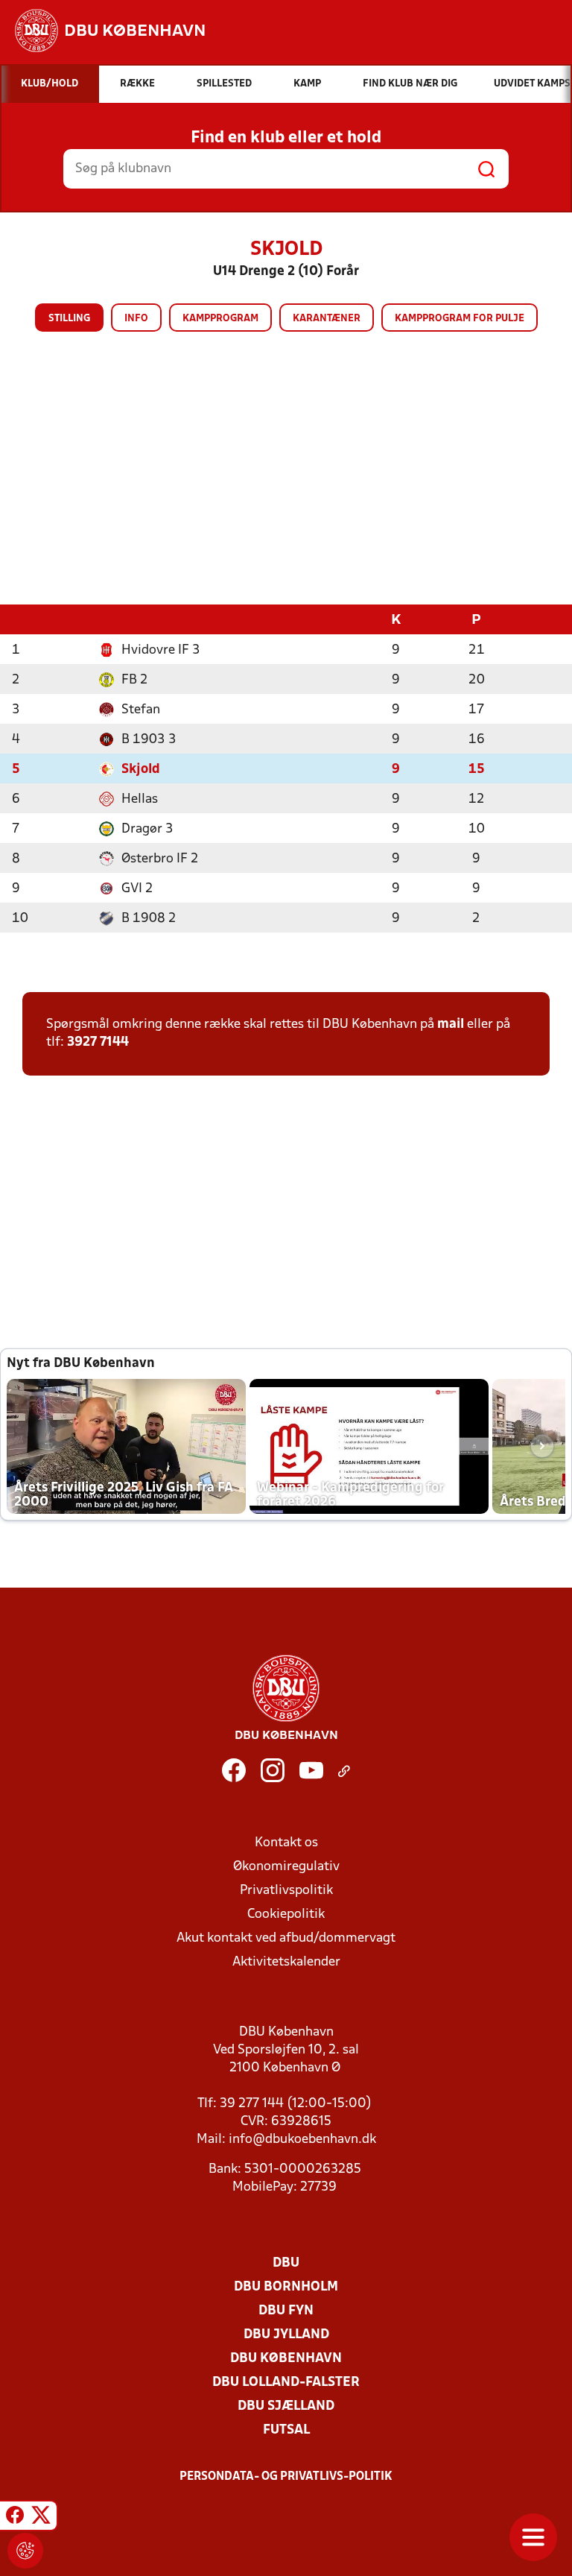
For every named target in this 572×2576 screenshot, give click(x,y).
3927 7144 (98, 1042)
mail (451, 1025)
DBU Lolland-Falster (286, 2383)
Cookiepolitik (286, 1914)
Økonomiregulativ (286, 1867)
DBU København (286, 2359)
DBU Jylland (286, 2335)
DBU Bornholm (286, 2287)
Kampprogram (220, 319)
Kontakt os (286, 1843)
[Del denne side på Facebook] (15, 2518)
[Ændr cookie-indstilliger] (25, 2551)
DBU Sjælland (286, 2406)
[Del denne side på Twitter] (41, 2518)
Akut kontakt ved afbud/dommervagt (286, 1938)
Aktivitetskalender (286, 1962)
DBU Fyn (286, 2311)
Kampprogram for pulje (460, 319)
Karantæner (327, 319)
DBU (286, 2263)
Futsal (286, 2430)
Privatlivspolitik (286, 1891)
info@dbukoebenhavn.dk (302, 2140)
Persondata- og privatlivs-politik (286, 2477)
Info (136, 319)
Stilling (69, 319)
